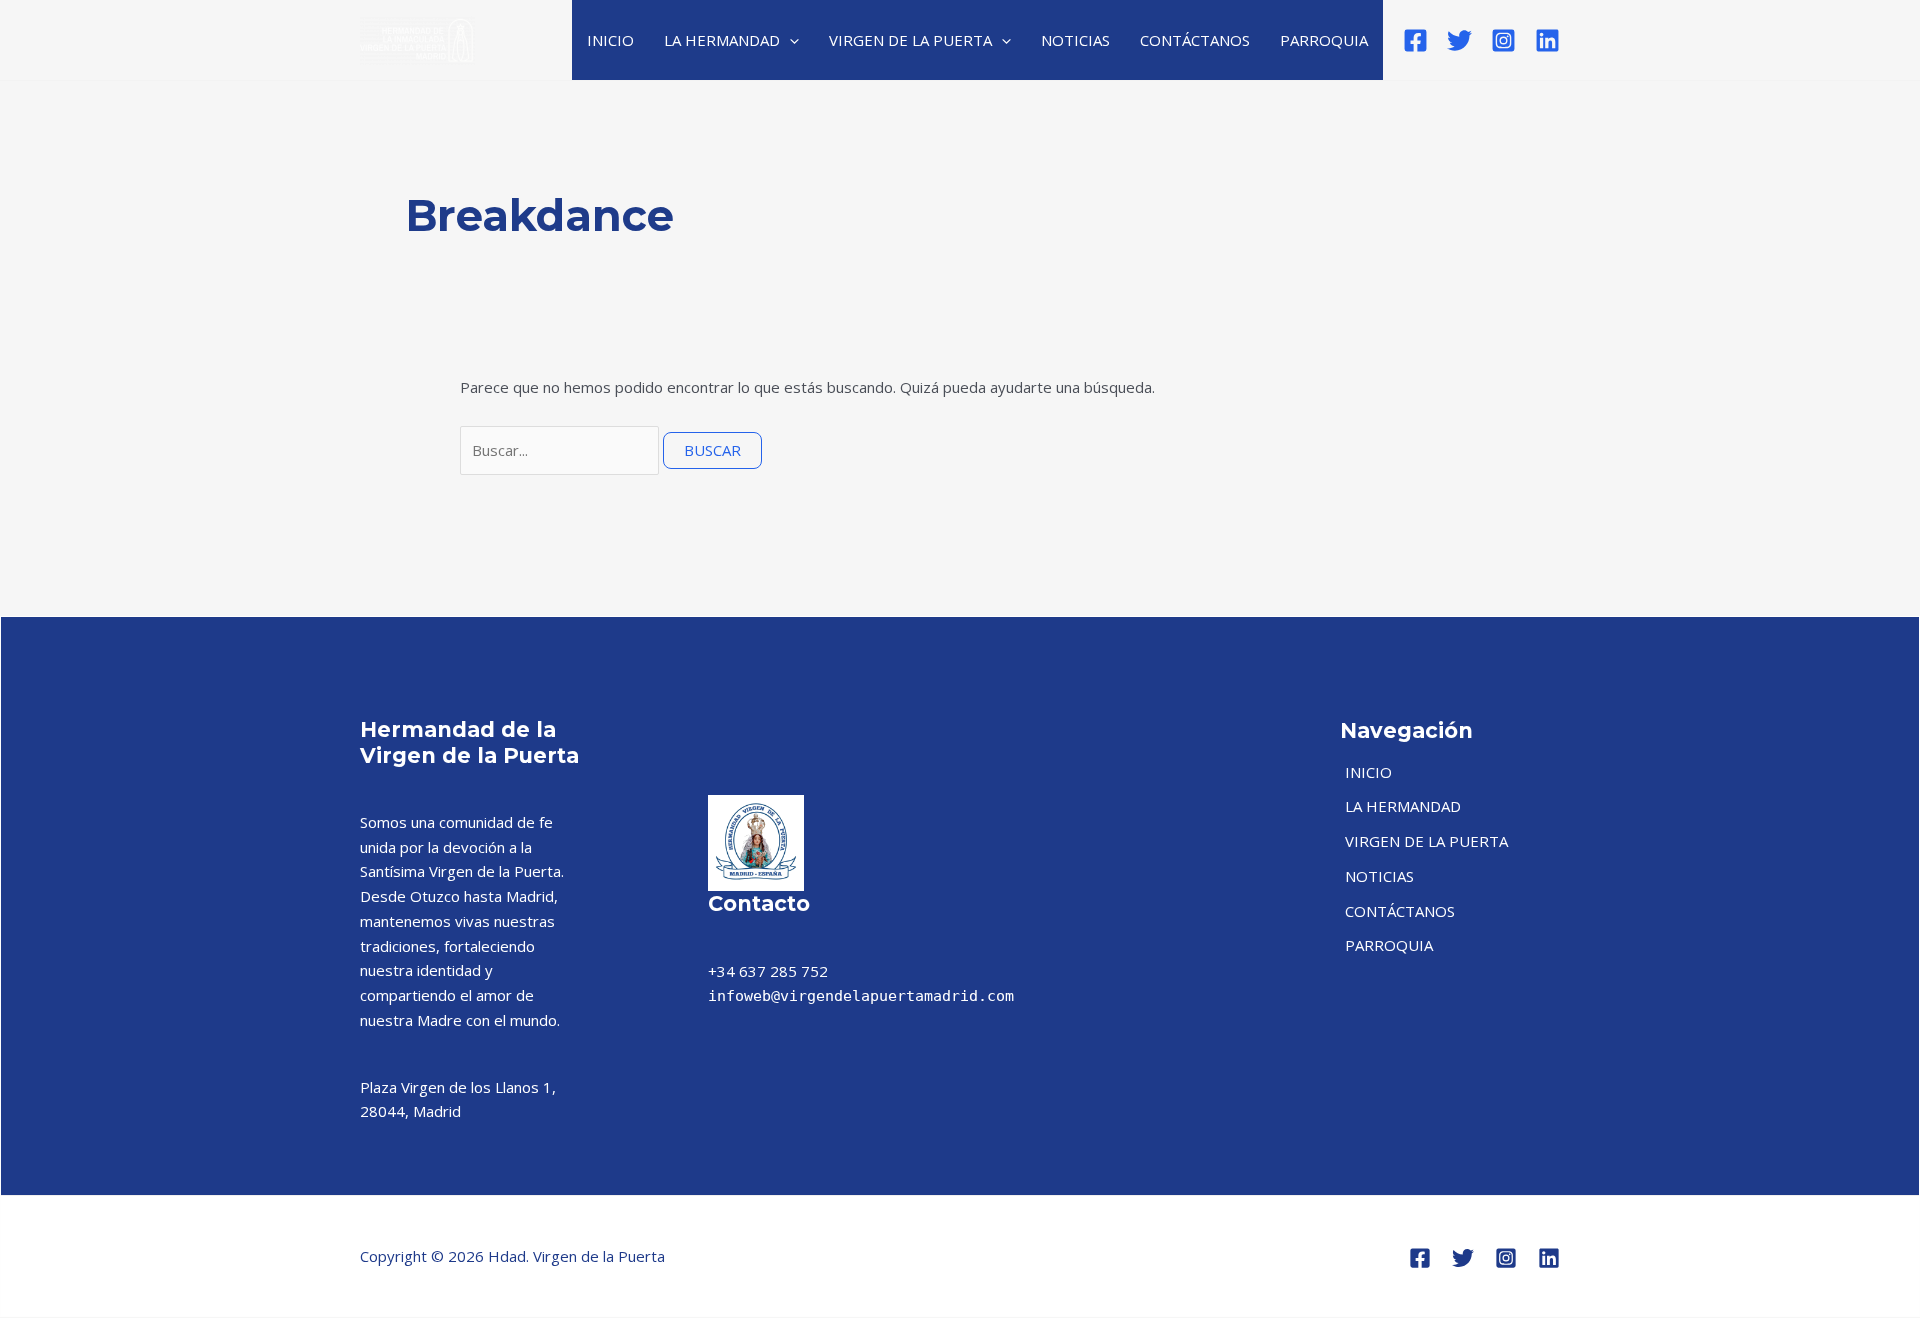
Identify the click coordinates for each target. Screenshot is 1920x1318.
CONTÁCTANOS (1195, 40)
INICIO (610, 40)
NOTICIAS (1075, 40)
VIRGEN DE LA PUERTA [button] (910, 40)
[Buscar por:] (561, 450)
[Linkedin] (1547, 40)
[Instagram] (1503, 40)
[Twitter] (1459, 40)
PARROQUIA (1324, 40)
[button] (789, 40)
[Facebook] (1415, 40)
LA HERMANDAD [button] (722, 40)
